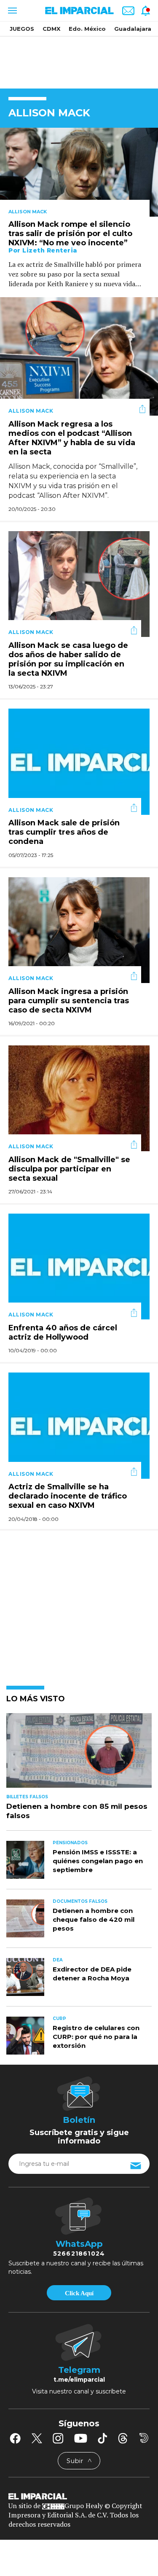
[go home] (79, 2496)
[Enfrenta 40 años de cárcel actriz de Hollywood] (79, 1266)
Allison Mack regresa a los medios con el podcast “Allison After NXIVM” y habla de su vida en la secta (72, 438)
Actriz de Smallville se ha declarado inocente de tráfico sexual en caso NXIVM (68, 1496)
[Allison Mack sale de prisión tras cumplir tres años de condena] (79, 761)
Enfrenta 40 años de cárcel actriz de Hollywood (63, 1332)
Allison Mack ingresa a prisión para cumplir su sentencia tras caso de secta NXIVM (69, 1001)
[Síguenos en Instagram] (58, 2438)
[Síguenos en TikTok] (102, 2438)
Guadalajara (133, 29)
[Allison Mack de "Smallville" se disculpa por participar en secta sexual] (79, 1097)
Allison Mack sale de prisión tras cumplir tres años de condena (64, 833)
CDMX (51, 29)
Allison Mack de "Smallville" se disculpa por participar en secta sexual (69, 1169)
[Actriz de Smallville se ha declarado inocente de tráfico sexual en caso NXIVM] (79, 1425)
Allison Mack (28, 212)
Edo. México (87, 29)
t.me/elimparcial (79, 2380)
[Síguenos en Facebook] (15, 2438)
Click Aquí (79, 2293)
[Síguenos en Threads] (123, 2438)
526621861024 (79, 2254)
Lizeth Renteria (50, 250)
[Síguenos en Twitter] (37, 2438)
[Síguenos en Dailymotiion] (144, 2438)
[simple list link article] (79, 1754)
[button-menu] (12, 11)
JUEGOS (22, 29)
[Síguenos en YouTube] (81, 2438)
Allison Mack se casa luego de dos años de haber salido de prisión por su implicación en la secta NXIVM (68, 659)
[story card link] (79, 172)
